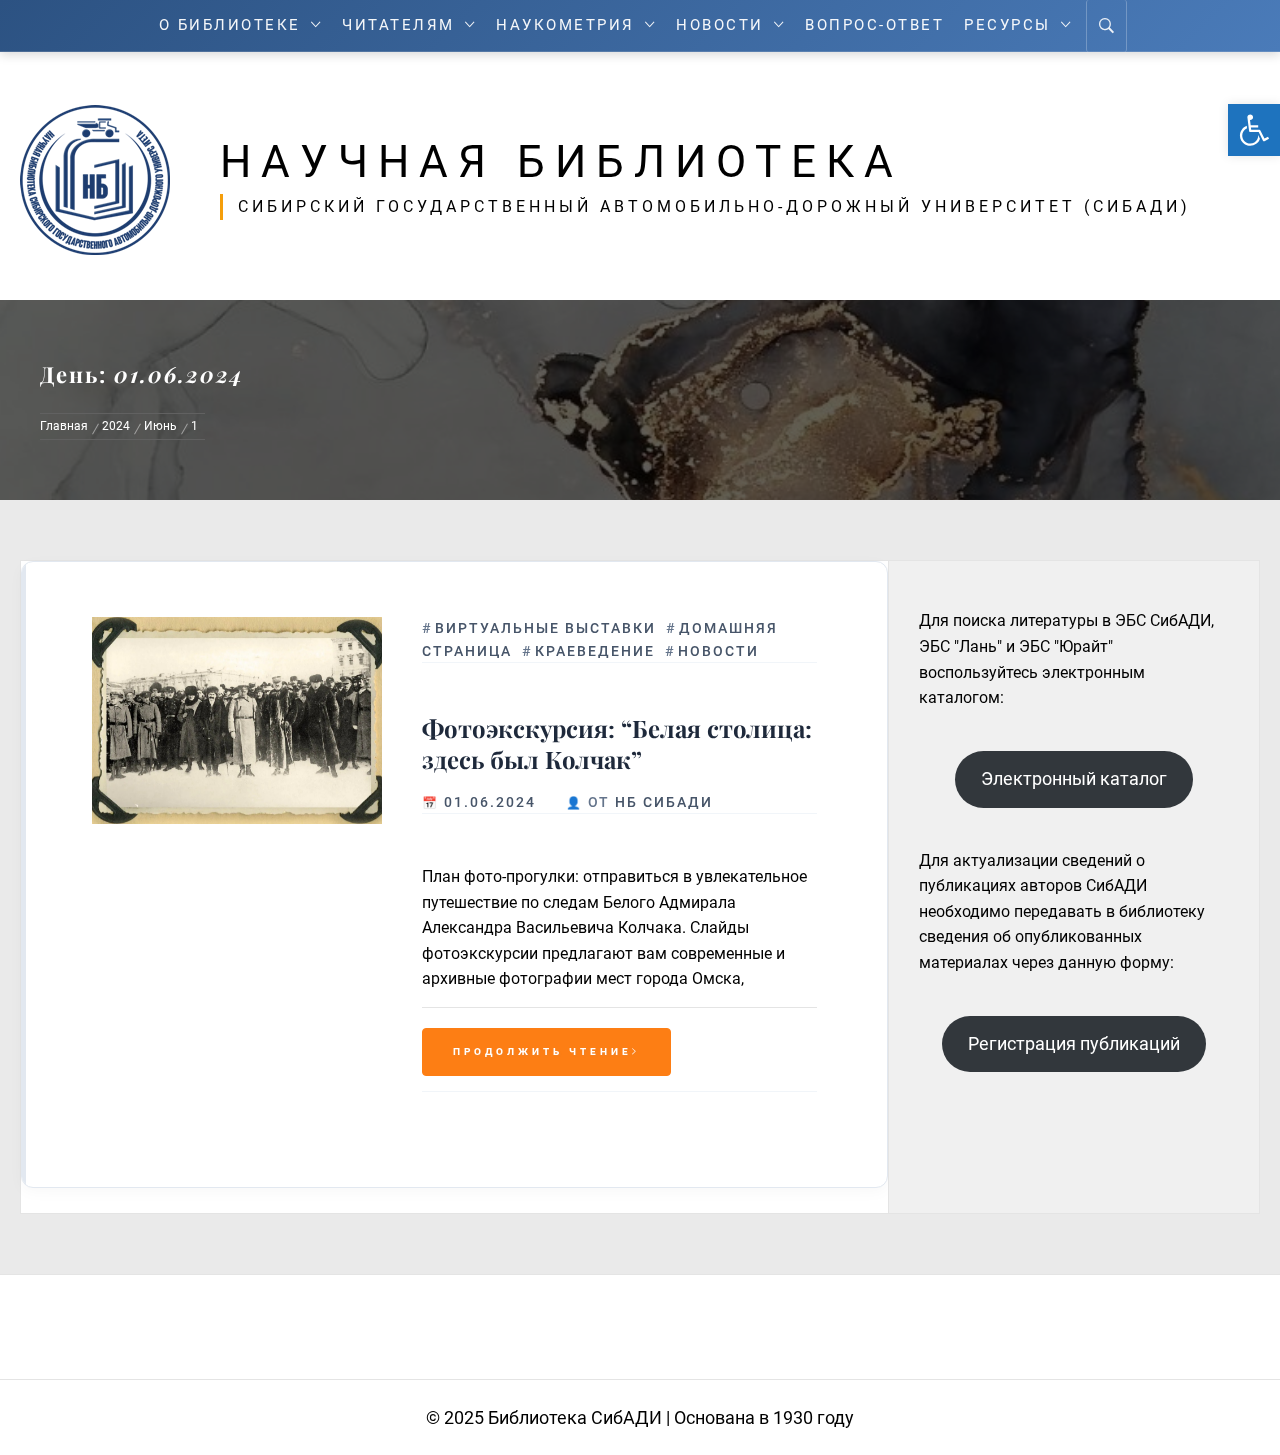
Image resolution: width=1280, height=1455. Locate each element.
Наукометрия (565, 25)
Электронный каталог (1074, 778)
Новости (720, 25)
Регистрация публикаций (1074, 1043)
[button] (1254, 130)
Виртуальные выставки (545, 628)
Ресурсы (1007, 25)
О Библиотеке (230, 25)
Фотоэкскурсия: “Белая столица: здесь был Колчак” (617, 744)
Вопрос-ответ (874, 25)
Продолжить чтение (542, 1051)
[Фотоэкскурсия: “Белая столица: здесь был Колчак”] (237, 720)
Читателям (398, 25)
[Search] (1106, 26)
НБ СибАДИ (664, 802)
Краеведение (595, 651)
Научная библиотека (561, 162)
